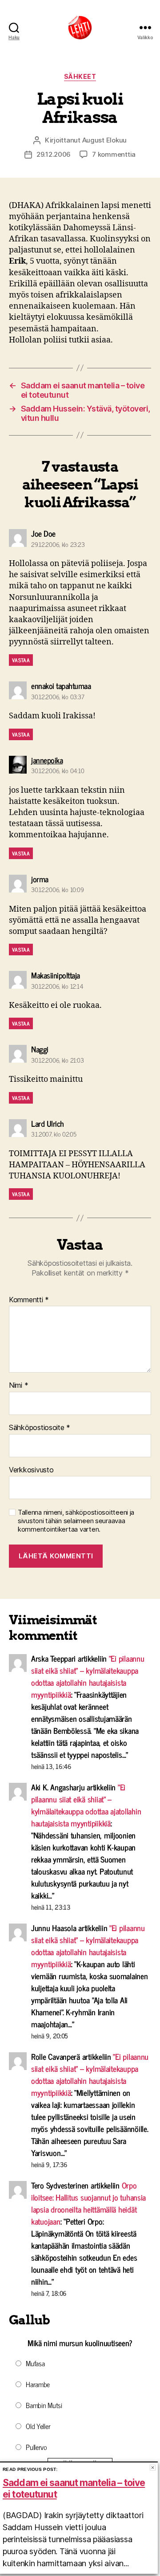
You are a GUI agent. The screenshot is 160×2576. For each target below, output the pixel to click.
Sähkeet (80, 76)
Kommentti (29, 1300)
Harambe (38, 2384)
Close (153, 2468)
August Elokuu (105, 140)
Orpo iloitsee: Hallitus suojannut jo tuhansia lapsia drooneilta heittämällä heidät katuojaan (88, 2203)
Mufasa (35, 2363)
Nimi (18, 1386)
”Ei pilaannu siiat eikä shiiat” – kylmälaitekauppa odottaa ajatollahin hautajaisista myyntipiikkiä (88, 1676)
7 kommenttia (114, 154)
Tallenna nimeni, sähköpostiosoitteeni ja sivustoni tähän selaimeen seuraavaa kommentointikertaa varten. (76, 1521)
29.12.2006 (54, 154)
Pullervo (36, 2447)
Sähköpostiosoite (40, 1428)
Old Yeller (38, 2426)
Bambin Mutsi (44, 2405)
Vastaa (21, 660)
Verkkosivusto (31, 1470)
